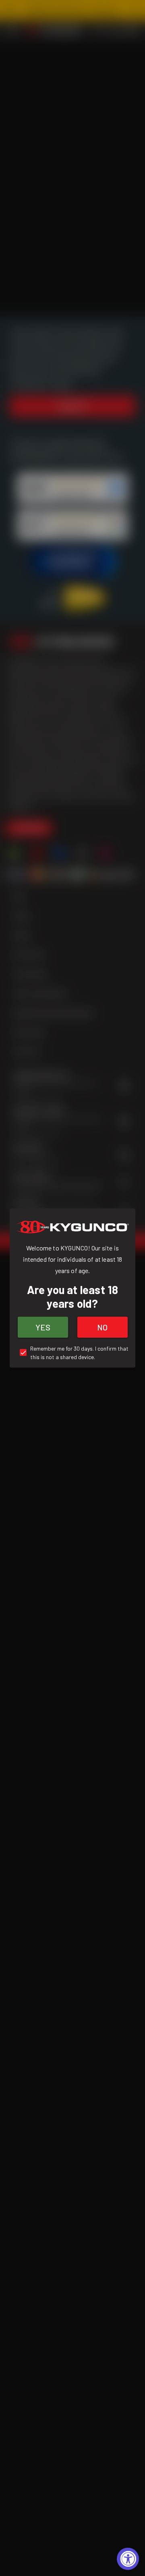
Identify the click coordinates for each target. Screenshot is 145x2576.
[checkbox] (72, 1353)
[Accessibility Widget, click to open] (128, 2559)
